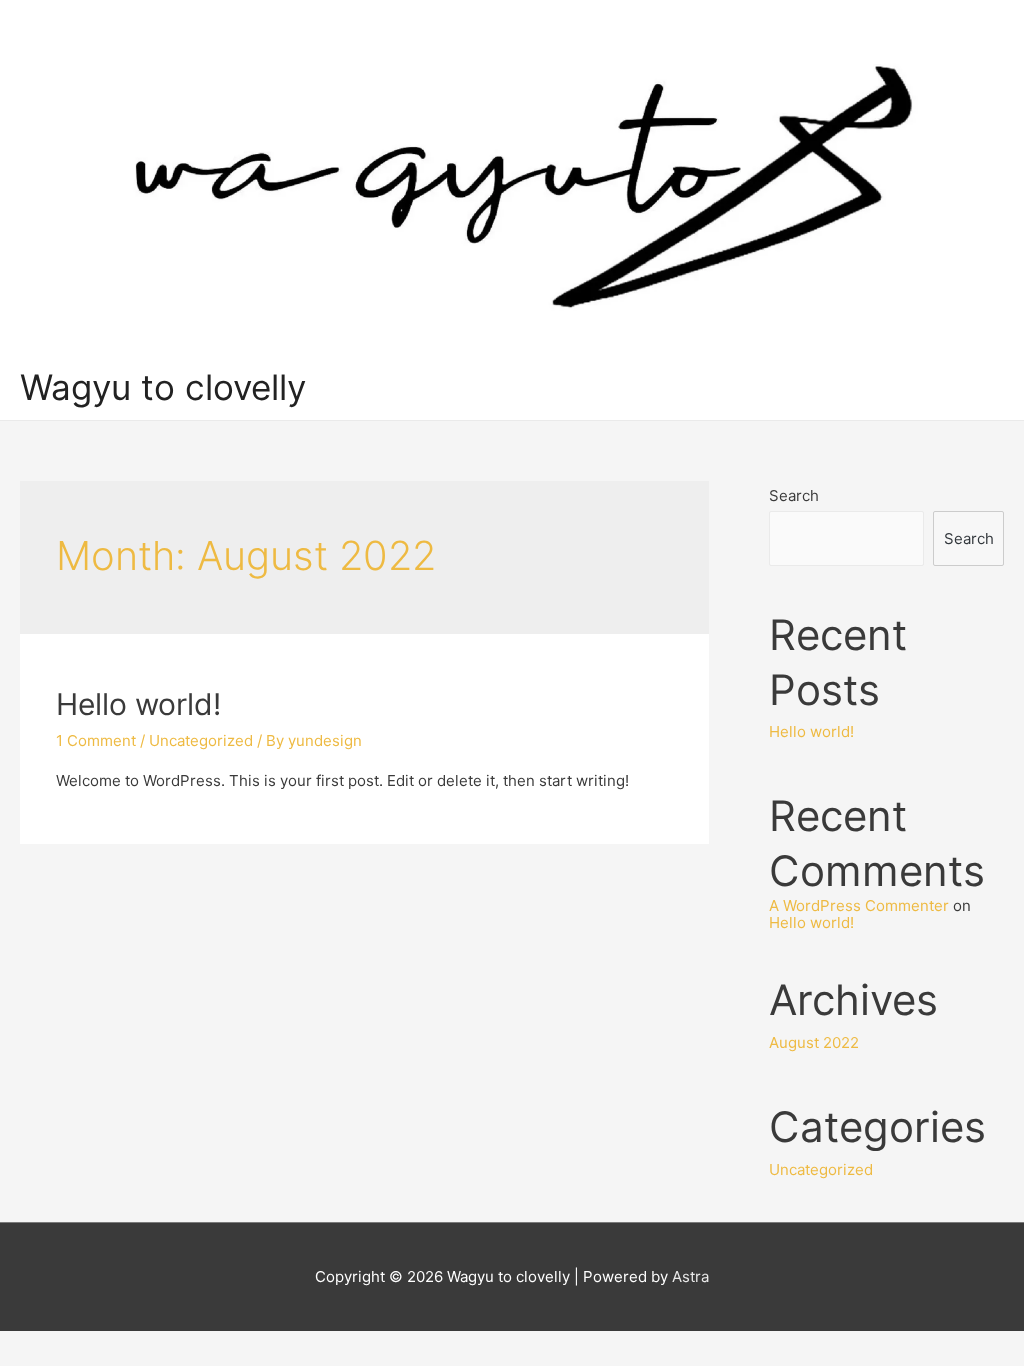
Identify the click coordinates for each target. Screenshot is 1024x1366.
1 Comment (96, 740)
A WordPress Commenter (859, 905)
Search (794, 495)
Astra (690, 1276)
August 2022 (814, 1042)
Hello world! (138, 704)
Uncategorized (201, 740)
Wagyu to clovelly (163, 387)
